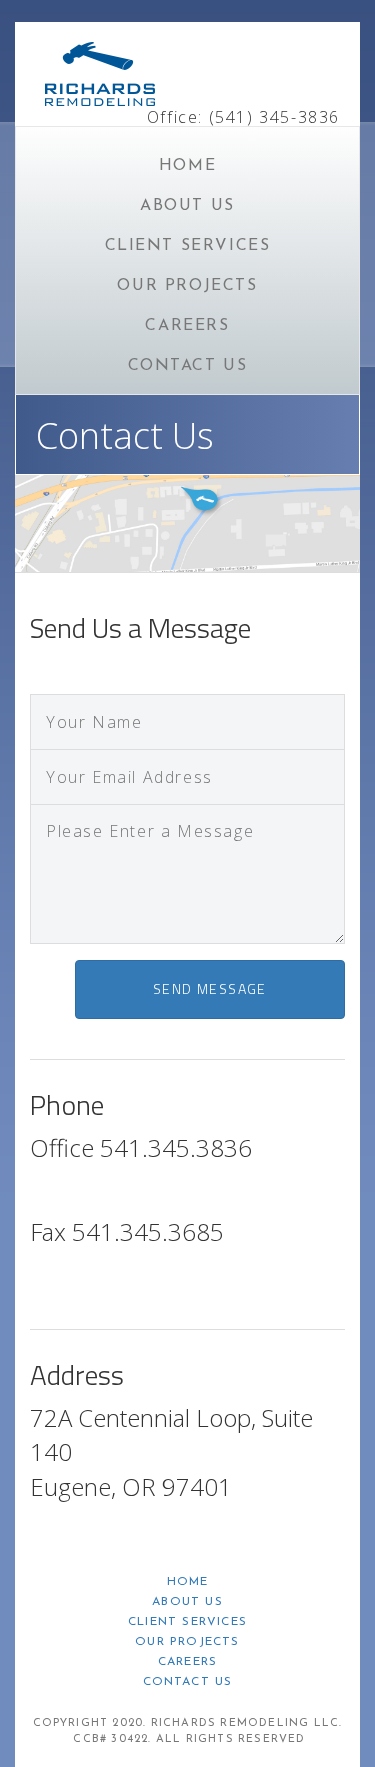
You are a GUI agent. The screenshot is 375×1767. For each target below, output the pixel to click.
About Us (187, 206)
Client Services (188, 246)
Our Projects (187, 286)
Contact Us (188, 366)
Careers (187, 326)
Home (187, 166)
